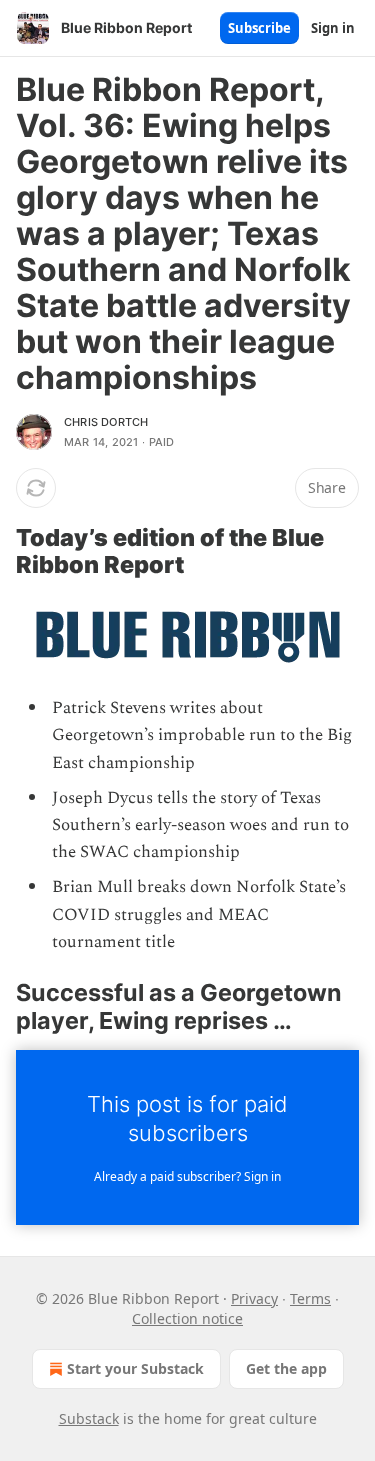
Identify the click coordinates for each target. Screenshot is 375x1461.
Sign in (333, 28)
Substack (89, 1418)
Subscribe (259, 28)
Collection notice (187, 1318)
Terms (310, 1298)
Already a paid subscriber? (187, 1176)
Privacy (254, 1298)
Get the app (286, 1368)
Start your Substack (135, 1368)
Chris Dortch (106, 422)
